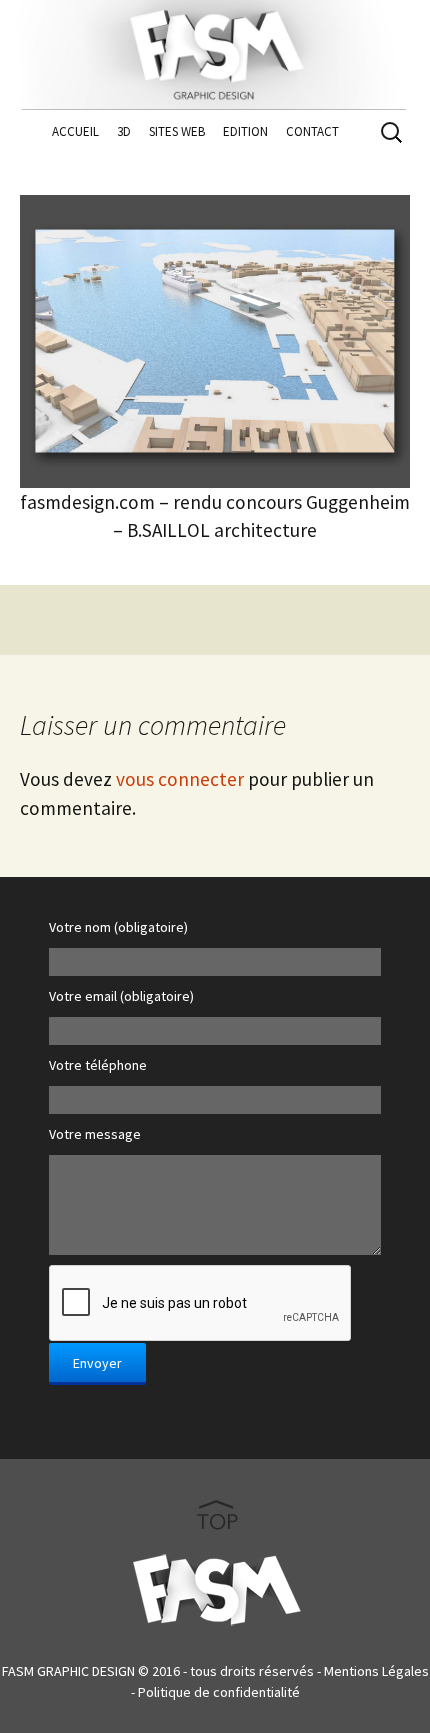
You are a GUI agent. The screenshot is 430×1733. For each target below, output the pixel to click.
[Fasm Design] (215, 50)
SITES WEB (177, 131)
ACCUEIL (75, 131)
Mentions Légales (376, 1671)
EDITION (245, 131)
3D (124, 131)
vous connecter (180, 779)
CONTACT (312, 131)
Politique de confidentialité (219, 1692)
